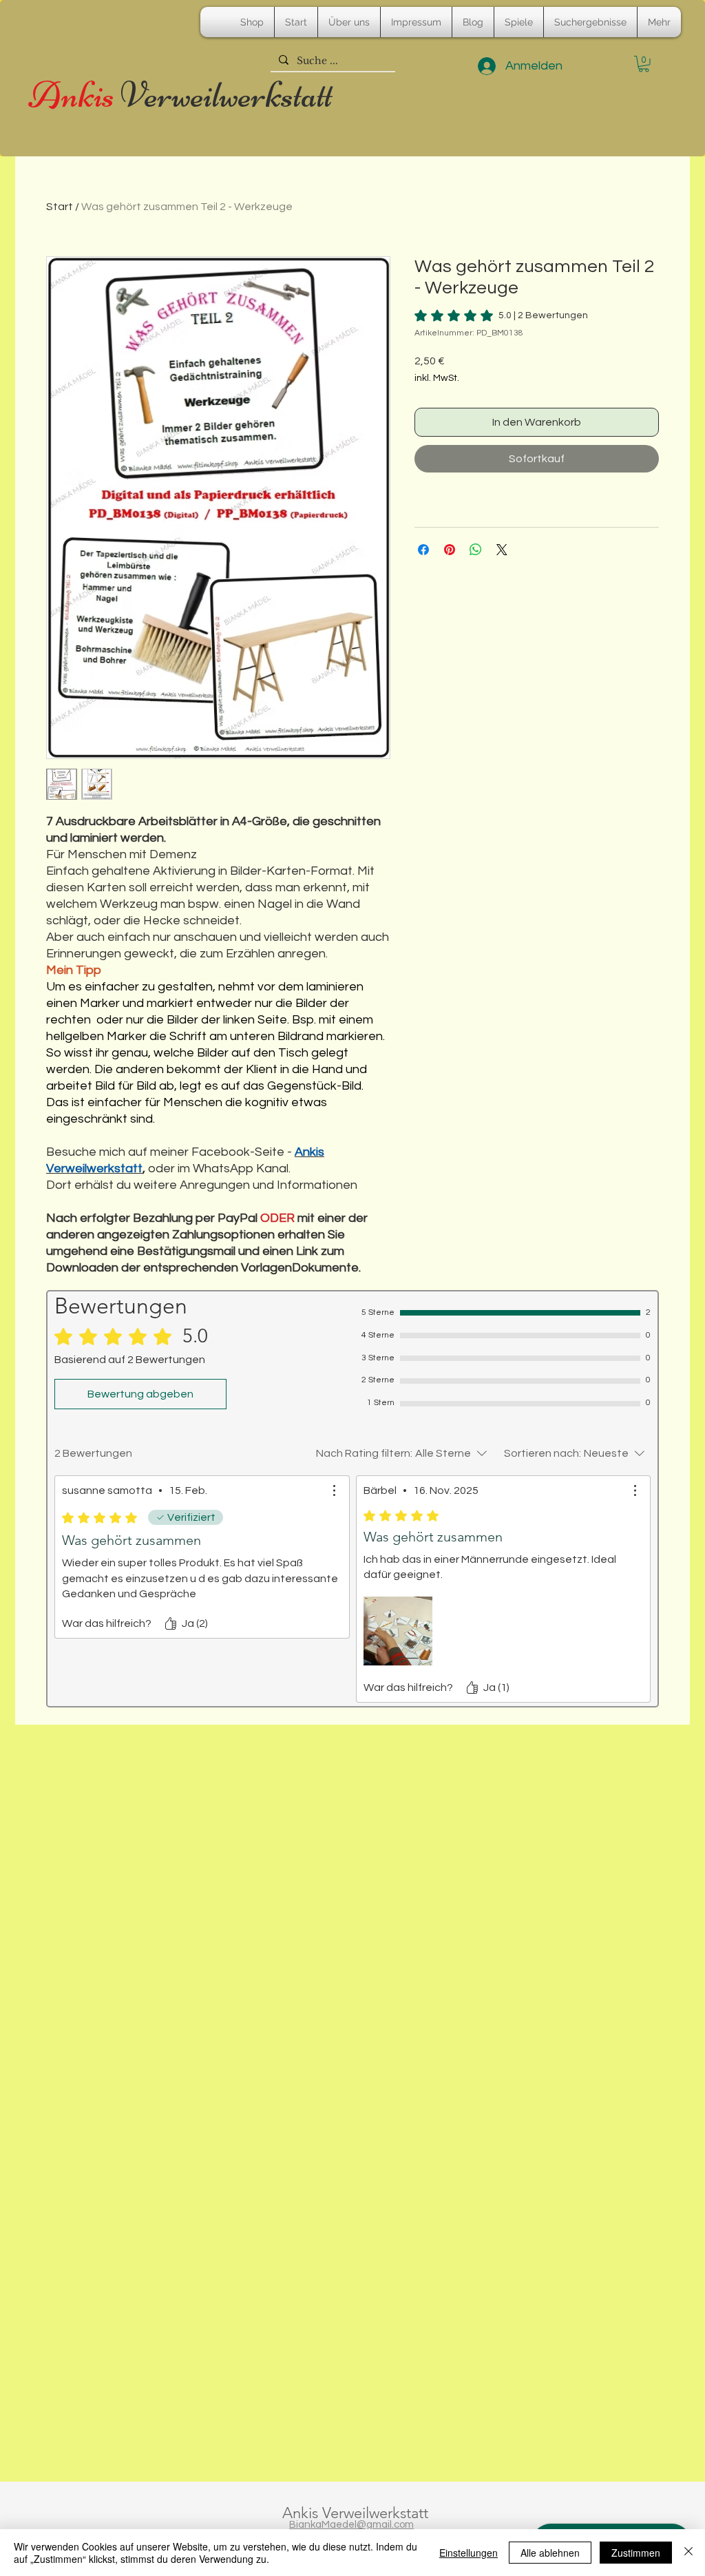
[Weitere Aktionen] (334, 1490)
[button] (644, 64)
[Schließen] (688, 2553)
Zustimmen (636, 2553)
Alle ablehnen (550, 2553)
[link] (501, 315)
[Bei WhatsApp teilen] (476, 550)
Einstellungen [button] (469, 2553)
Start (60, 207)
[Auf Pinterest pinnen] (450, 550)
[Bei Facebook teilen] (423, 550)
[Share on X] (502, 550)
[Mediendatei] (398, 1631)
